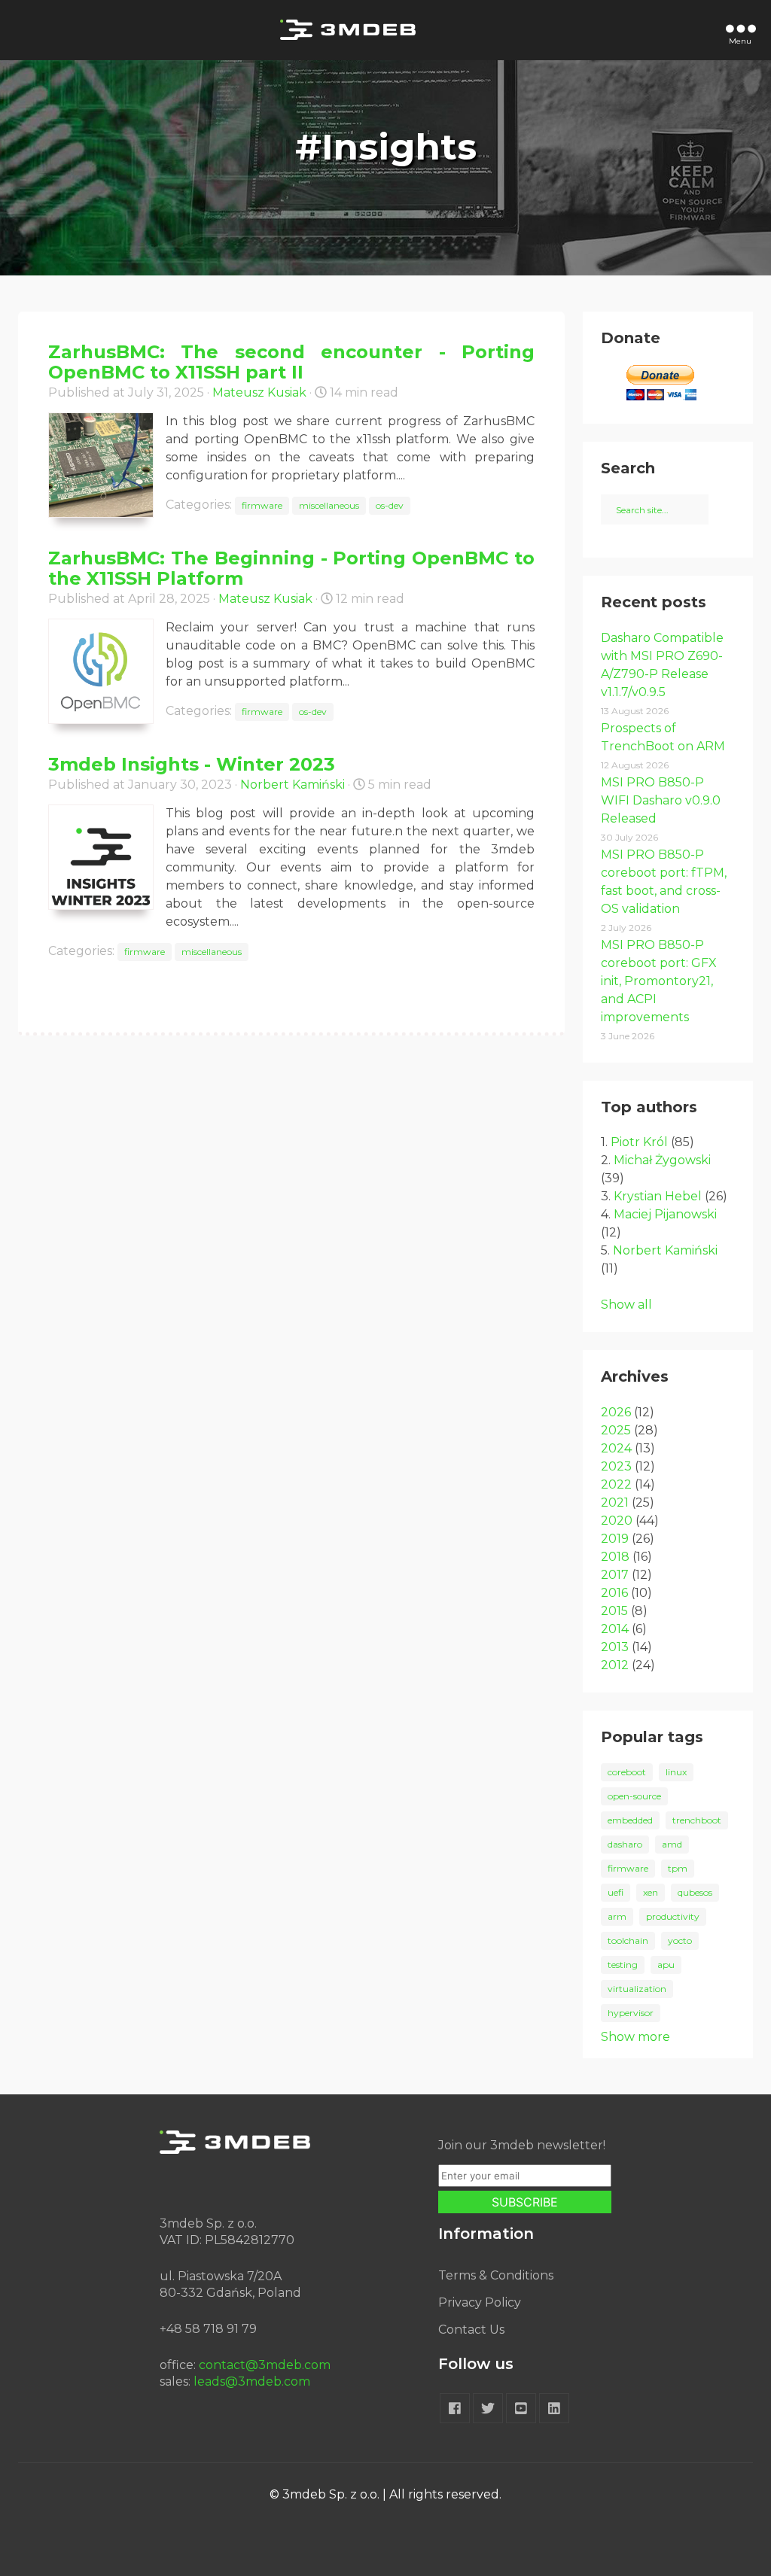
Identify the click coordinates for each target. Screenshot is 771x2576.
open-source (634, 1796)
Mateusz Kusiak (259, 392)
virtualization (637, 1989)
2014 (615, 1629)
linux (676, 1772)
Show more (635, 2037)
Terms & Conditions (496, 2275)
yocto (680, 1940)
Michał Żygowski (662, 1160)
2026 (616, 1412)
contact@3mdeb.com (265, 2365)
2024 (616, 1448)
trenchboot (697, 1820)
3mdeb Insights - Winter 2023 (192, 764)
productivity (673, 1916)
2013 (615, 1647)
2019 (615, 1539)
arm (617, 1916)
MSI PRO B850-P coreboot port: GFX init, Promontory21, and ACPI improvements (659, 981)
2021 (615, 1502)
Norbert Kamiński (293, 785)
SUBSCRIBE (525, 2202)
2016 (614, 1593)
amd (672, 1844)
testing (623, 1965)
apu (666, 1965)
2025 (616, 1430)
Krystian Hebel (658, 1196)
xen (651, 1892)
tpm (678, 1868)
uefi (616, 1892)
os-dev (390, 505)
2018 (615, 1557)
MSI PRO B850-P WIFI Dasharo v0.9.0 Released (661, 800)
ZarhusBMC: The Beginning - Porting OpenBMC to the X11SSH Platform (291, 568)
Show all (626, 1305)
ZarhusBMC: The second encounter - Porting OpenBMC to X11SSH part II (291, 362)
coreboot (627, 1772)
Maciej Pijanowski (665, 1214)
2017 (615, 1575)
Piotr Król (639, 1142)
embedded (630, 1820)
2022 (616, 1484)
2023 (616, 1466)
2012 (615, 1665)
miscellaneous (329, 505)
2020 (617, 1521)
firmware (262, 505)
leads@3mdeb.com (252, 2381)
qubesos (695, 1892)
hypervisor (631, 2013)
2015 (614, 1611)
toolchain (628, 1940)
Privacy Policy (480, 2302)
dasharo (625, 1844)
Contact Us (471, 2330)
